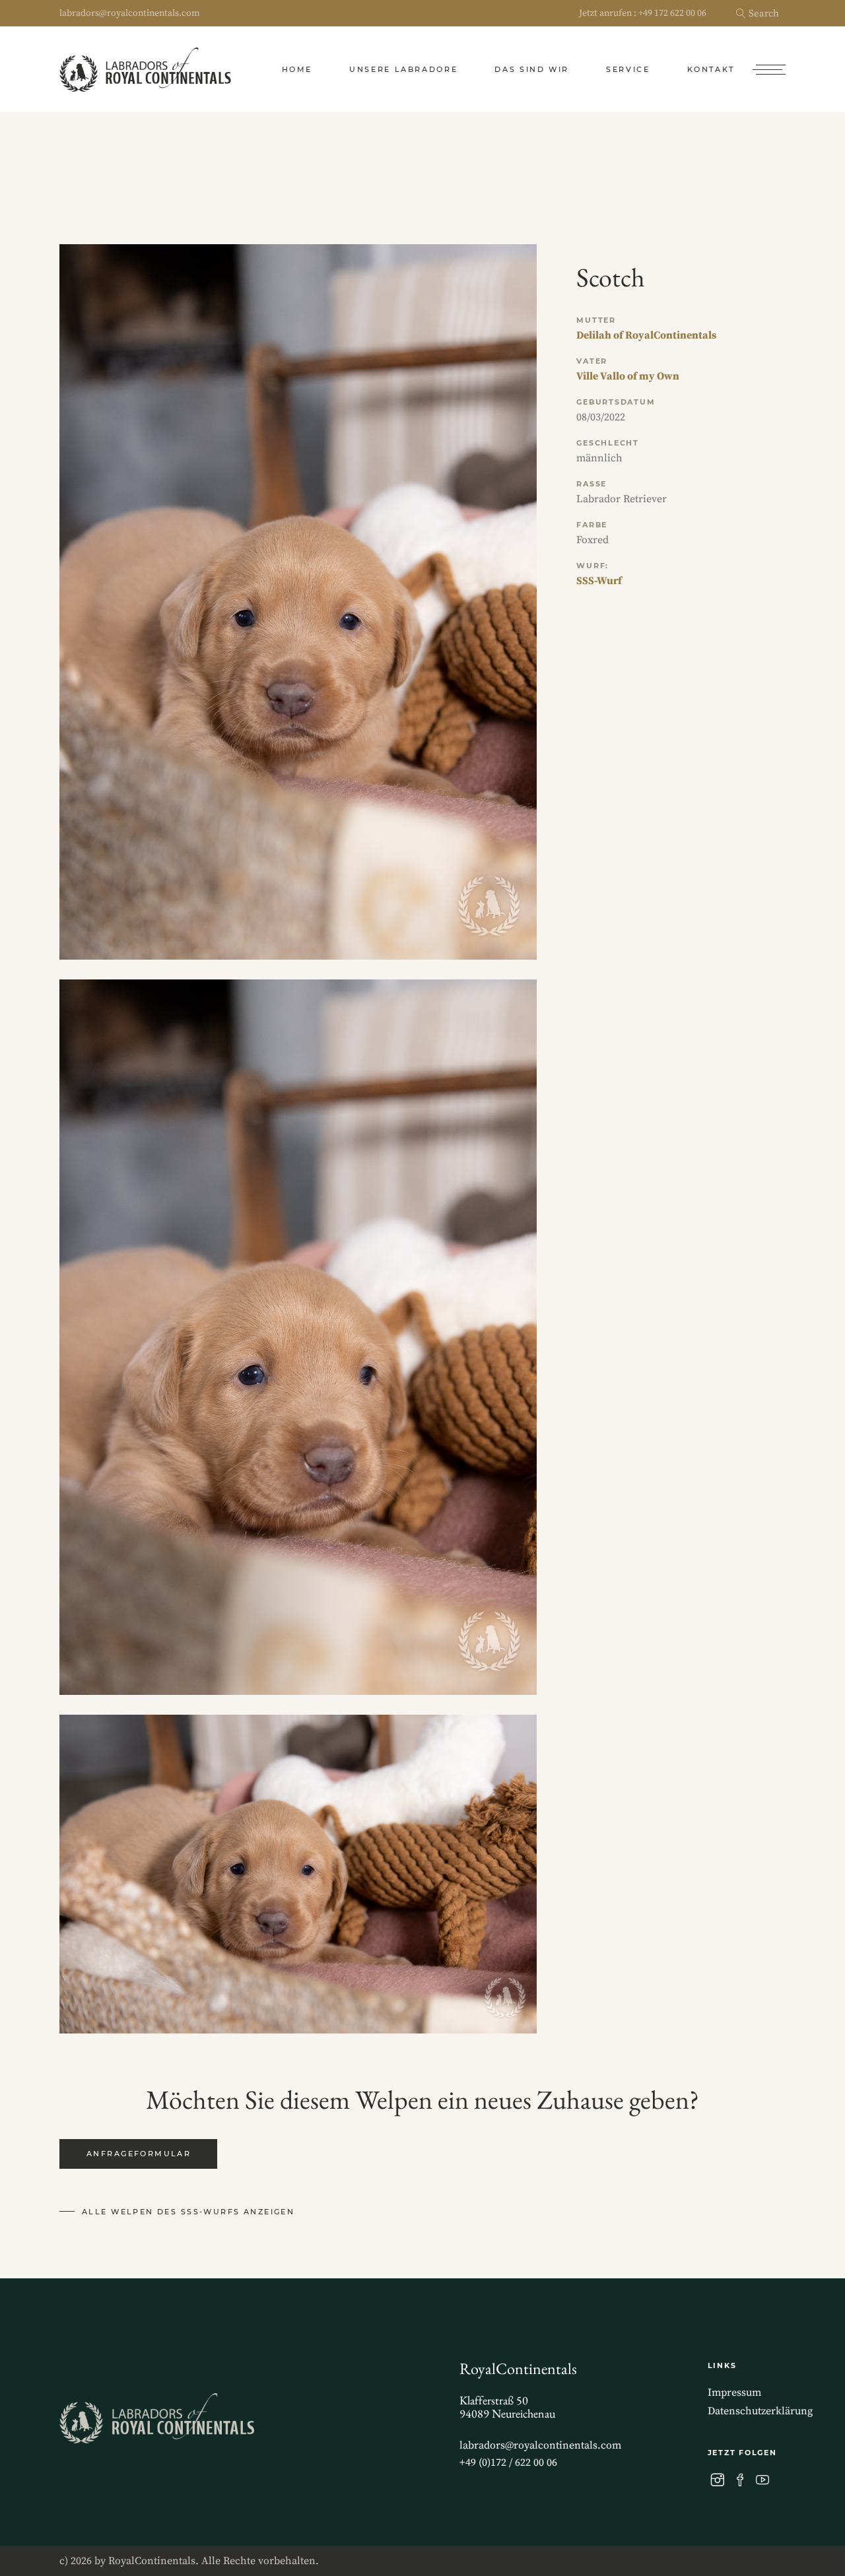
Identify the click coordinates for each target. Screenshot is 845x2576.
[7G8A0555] (298, 1337)
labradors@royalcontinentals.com (130, 13)
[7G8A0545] (298, 602)
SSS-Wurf (599, 581)
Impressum (734, 2393)
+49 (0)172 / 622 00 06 (508, 2462)
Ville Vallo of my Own (628, 376)
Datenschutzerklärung (760, 2411)
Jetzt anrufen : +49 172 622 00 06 (643, 13)
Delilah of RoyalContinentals (646, 335)
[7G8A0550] (298, 1874)
